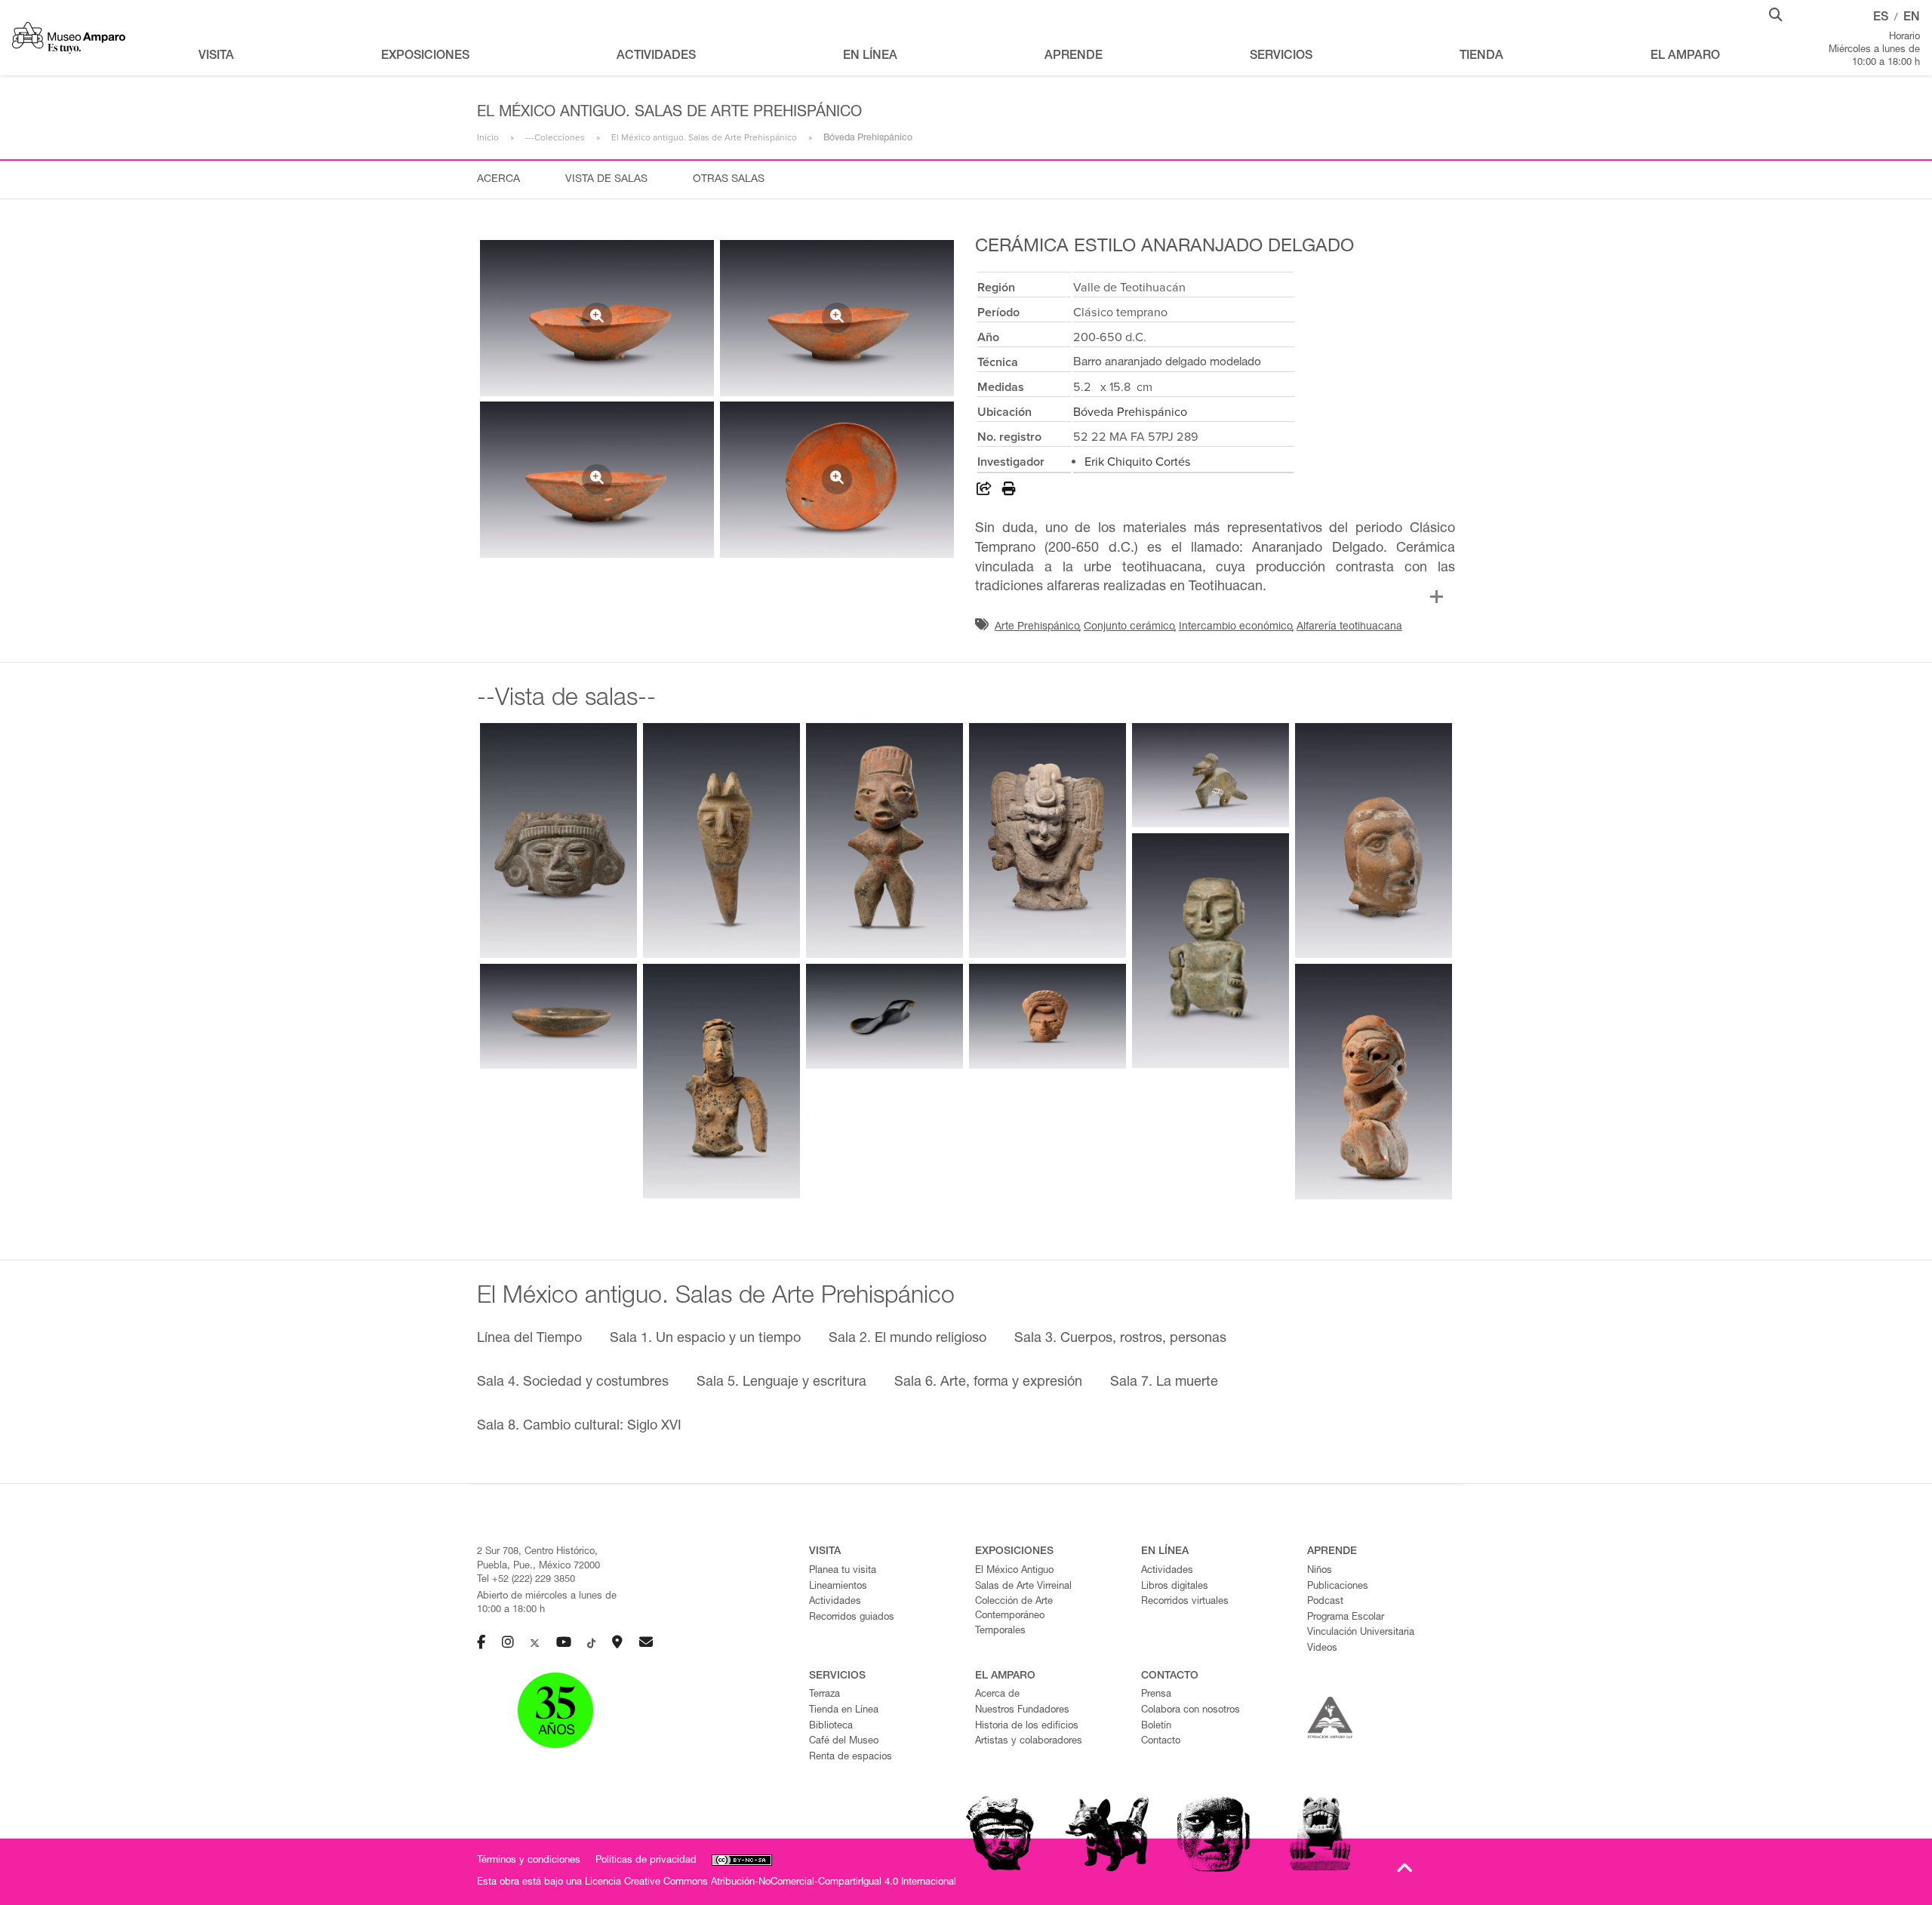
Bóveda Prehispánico (1130, 412)
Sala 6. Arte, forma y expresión (988, 1383)
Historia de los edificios (1027, 1727)
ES (1881, 18)
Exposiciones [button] (425, 57)
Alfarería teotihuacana (1349, 627)
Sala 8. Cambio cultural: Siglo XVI (579, 1426)
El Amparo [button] (1685, 57)
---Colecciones (555, 137)
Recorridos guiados (852, 1618)
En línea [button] (870, 57)
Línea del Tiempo (529, 1339)
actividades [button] (656, 57)
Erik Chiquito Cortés (1138, 462)
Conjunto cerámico (1129, 627)
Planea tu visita (843, 1571)
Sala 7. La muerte (1164, 1383)
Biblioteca (831, 1727)
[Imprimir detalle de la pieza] (1009, 491)
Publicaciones (1338, 1587)
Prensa (1156, 1695)
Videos (1322, 1649)
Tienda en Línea (844, 1711)
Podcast (1325, 1602)
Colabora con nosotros (1191, 1711)
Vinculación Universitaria (1361, 1633)
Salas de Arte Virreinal (1023, 1587)
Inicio (488, 137)
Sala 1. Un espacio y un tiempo (705, 1339)
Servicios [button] (1281, 57)
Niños (1320, 1571)
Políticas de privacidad (646, 1861)
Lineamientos (838, 1587)
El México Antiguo (1014, 1571)
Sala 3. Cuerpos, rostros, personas (1120, 1339)
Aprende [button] (1074, 57)
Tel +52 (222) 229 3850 (526, 1580)
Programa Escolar (1346, 1618)
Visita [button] (216, 57)
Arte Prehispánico (1037, 627)
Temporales (1000, 1631)
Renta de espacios (851, 1757)
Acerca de (997, 1695)
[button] (1776, 14)
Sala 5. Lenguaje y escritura (781, 1383)
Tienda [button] (1481, 57)
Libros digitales (1175, 1587)
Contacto (1161, 1742)
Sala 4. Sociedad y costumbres (573, 1383)
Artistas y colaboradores (1029, 1742)
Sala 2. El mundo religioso (908, 1339)
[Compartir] (984, 491)
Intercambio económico (1236, 627)
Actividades (835, 1602)
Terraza (824, 1695)
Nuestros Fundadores (1022, 1711)
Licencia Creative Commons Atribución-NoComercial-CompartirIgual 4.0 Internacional (771, 1883)
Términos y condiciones (529, 1861)
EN (1912, 18)
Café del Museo (844, 1742)
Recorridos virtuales (1185, 1602)
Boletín (1156, 1727)
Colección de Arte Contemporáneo (1014, 1609)
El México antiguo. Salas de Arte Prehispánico (704, 137)
